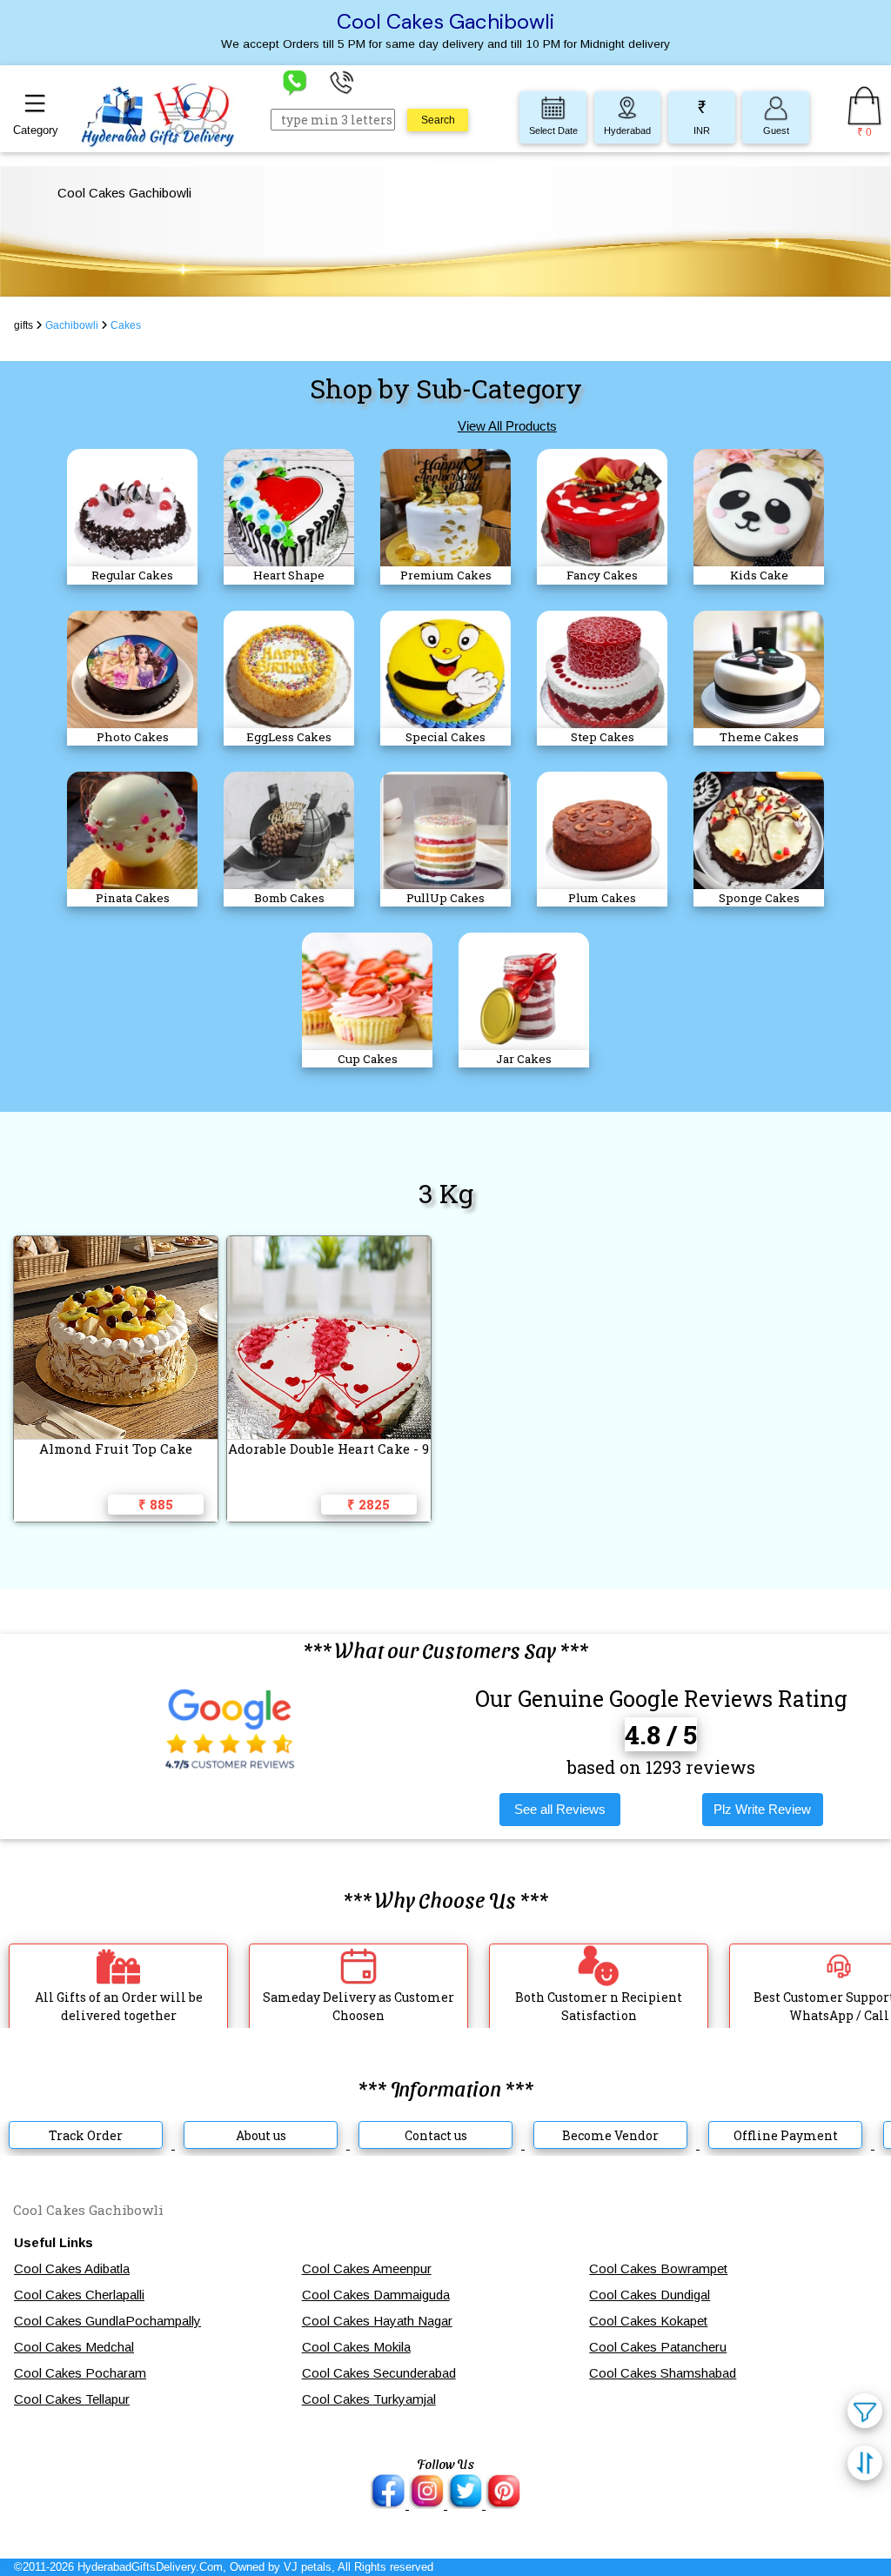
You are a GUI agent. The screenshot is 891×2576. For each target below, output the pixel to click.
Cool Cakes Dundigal (650, 2295)
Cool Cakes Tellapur (72, 2399)
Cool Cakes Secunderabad (379, 2373)
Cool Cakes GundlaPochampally (107, 2321)
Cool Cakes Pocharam (80, 2373)
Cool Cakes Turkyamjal (369, 2399)
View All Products (507, 426)
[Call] (342, 81)
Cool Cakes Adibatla (72, 2268)
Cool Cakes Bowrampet (658, 2268)
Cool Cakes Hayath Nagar (377, 2321)
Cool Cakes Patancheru (658, 2347)
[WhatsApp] (295, 81)
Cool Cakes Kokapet (648, 2321)
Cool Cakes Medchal (74, 2347)
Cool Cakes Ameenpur (367, 2268)
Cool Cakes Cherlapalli (79, 2295)
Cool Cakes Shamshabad (663, 2373)
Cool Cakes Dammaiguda (376, 2295)
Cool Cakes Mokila (356, 2347)
